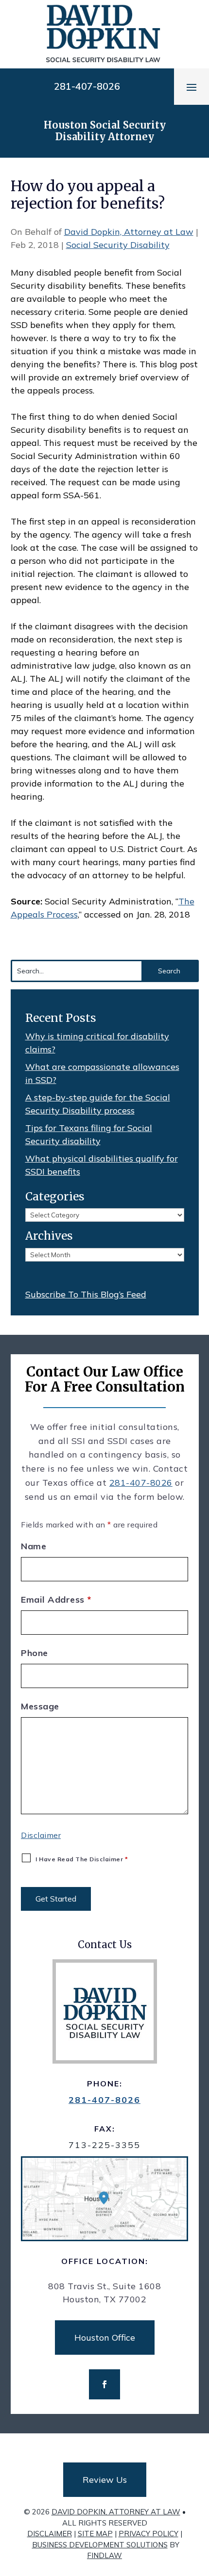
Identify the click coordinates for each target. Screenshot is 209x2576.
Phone (35, 1653)
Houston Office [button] (105, 2338)
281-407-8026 (87, 86)
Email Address (56, 1600)
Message (40, 1706)
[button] (192, 87)
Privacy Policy (148, 2534)
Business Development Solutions (100, 2545)
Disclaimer (41, 1835)
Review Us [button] (105, 2480)
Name (34, 1546)
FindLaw (104, 2555)
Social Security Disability (118, 245)
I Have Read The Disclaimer (82, 1859)
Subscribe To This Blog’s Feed (86, 1294)
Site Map (95, 2534)
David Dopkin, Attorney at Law (129, 232)
